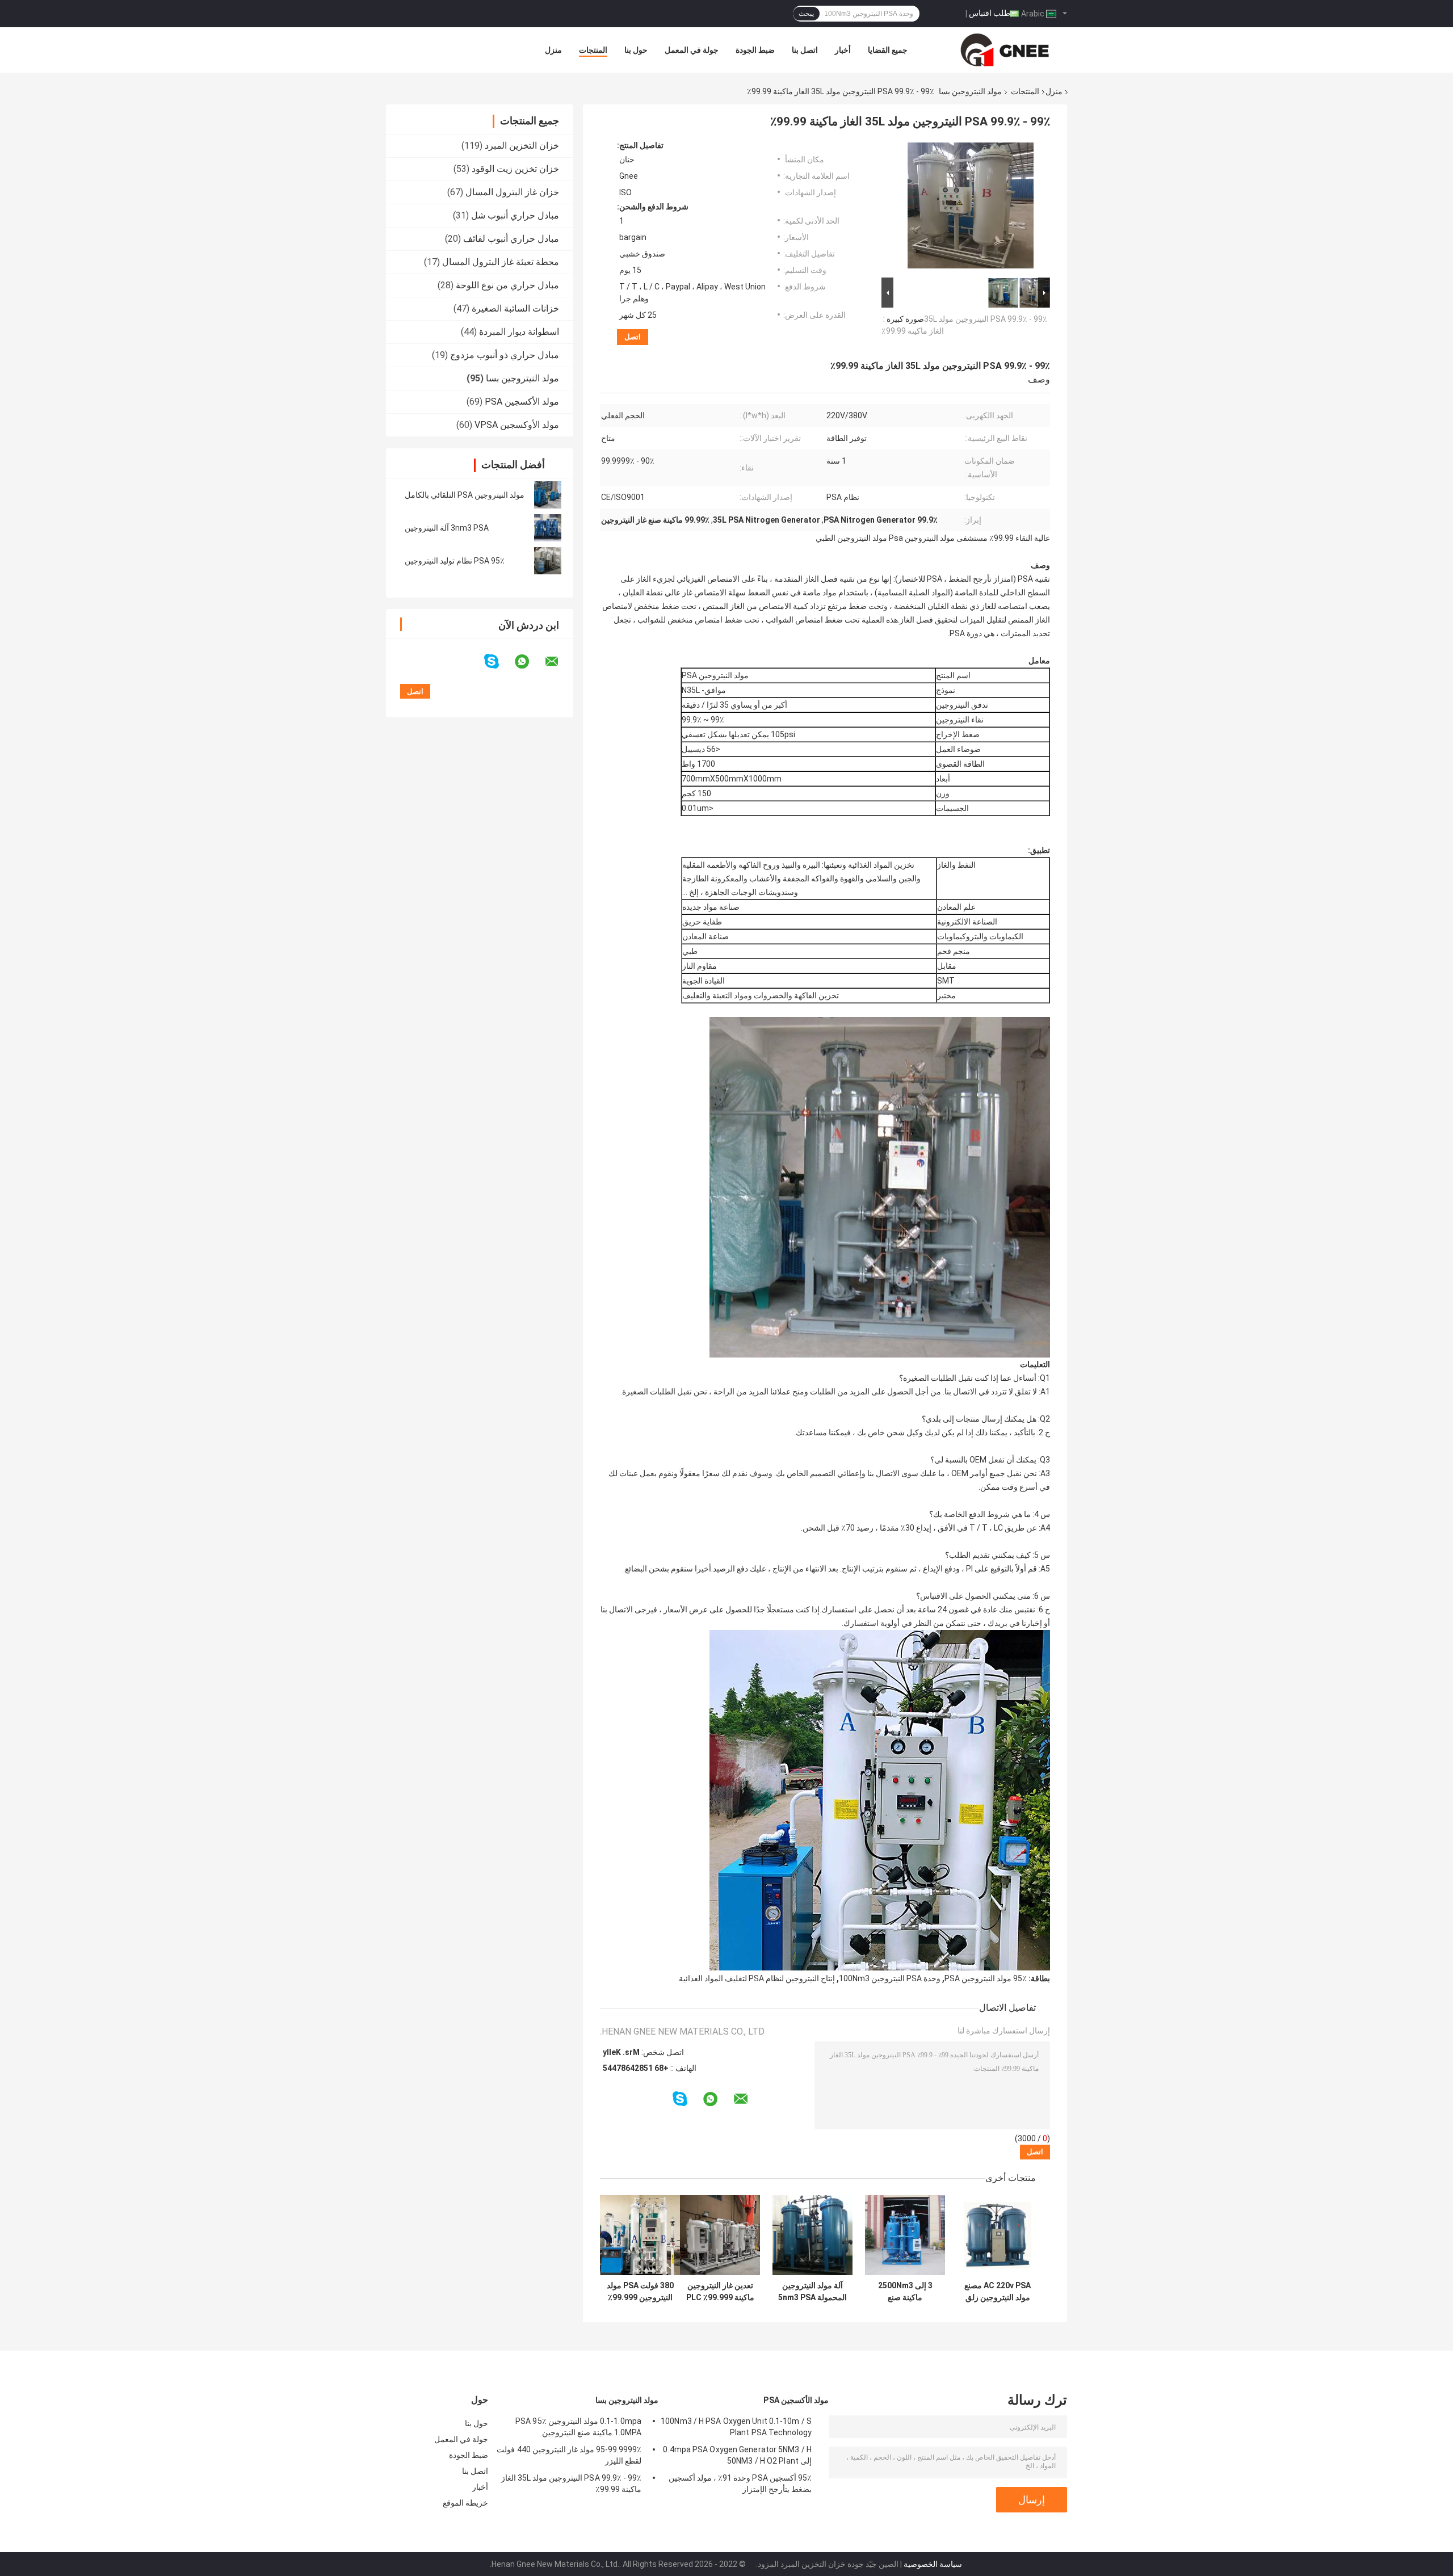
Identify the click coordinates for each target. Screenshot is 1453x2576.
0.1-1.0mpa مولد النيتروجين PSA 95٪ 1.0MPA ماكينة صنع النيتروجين (578, 2427)
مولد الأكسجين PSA (522, 402)
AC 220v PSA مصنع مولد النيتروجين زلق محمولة (998, 2292)
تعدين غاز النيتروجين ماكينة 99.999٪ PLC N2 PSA (720, 2292)
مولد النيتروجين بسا (970, 91)
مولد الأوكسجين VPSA (517, 425)
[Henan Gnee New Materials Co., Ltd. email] (559, 662)
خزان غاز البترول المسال (512, 192)
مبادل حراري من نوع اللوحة (507, 285)
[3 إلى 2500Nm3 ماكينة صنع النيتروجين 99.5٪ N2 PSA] (905, 2235)
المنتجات (593, 50)
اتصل (633, 337)
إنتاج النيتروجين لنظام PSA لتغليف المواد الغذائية (757, 1978)
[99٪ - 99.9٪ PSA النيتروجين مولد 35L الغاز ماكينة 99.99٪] (971, 208)
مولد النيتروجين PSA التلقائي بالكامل (465, 495)
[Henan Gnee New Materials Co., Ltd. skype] (499, 661)
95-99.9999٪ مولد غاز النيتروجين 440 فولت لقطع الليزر (569, 2455)
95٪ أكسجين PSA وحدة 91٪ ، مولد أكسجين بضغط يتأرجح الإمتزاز (740, 2483)
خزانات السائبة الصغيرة (515, 308)
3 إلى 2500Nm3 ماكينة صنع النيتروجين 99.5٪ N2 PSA (905, 2292)
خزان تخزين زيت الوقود (515, 169)
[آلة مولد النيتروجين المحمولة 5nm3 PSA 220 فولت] (812, 2235)
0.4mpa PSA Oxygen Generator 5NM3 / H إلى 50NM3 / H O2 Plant (737, 2455)
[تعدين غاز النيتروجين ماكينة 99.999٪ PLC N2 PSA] (720, 2235)
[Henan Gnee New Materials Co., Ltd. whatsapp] (529, 662)
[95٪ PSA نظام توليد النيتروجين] (548, 561)
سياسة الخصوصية (933, 2564)
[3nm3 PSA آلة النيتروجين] (548, 528)
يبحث (806, 14)
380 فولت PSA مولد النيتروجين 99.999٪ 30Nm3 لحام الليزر (640, 2292)
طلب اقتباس (990, 13)
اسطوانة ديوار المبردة (519, 332)
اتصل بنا (805, 50)
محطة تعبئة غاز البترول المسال (501, 262)
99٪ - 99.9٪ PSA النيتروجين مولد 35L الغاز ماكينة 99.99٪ (571, 2483)
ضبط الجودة (755, 50)
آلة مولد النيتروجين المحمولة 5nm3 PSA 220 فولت (812, 2292)
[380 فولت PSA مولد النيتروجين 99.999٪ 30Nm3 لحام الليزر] (640, 2235)
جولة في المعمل (692, 50)
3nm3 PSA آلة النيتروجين (447, 528)
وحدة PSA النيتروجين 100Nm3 (890, 1978)
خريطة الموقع (465, 2503)
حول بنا (636, 50)
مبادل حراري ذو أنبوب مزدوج (505, 355)
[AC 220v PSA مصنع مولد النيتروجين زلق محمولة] (998, 2235)
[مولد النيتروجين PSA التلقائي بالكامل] (548, 495)
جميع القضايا (888, 50)
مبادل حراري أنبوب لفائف (511, 239)
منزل (553, 50)
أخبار (843, 50)
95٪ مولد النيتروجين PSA (986, 1978)
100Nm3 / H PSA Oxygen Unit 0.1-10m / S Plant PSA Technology (736, 2427)
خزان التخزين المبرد (522, 146)
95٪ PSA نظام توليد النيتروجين (455, 561)
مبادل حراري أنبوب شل (515, 215)
